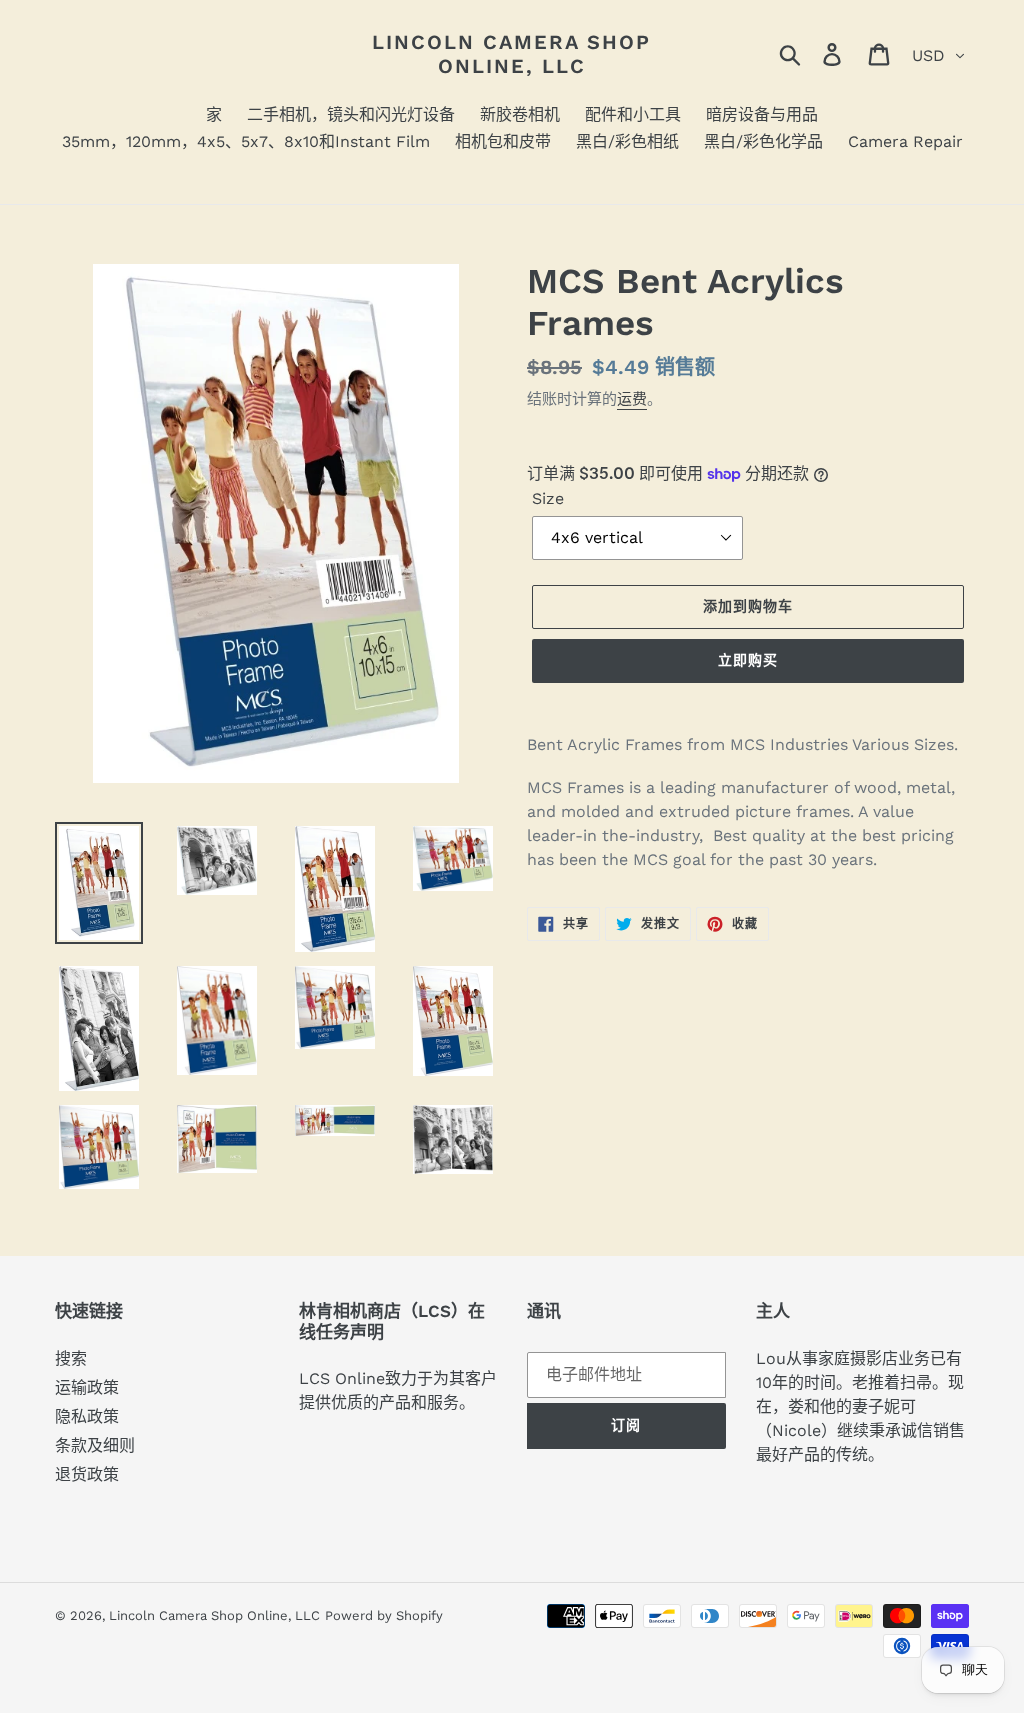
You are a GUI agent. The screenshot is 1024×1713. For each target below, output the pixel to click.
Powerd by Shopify (384, 1615)
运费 (632, 399)
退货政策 (87, 1474)
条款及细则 (95, 1445)
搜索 (71, 1358)
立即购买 (748, 660)
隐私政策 (87, 1416)
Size (548, 498)
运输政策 (87, 1387)
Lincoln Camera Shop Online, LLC (511, 54)
